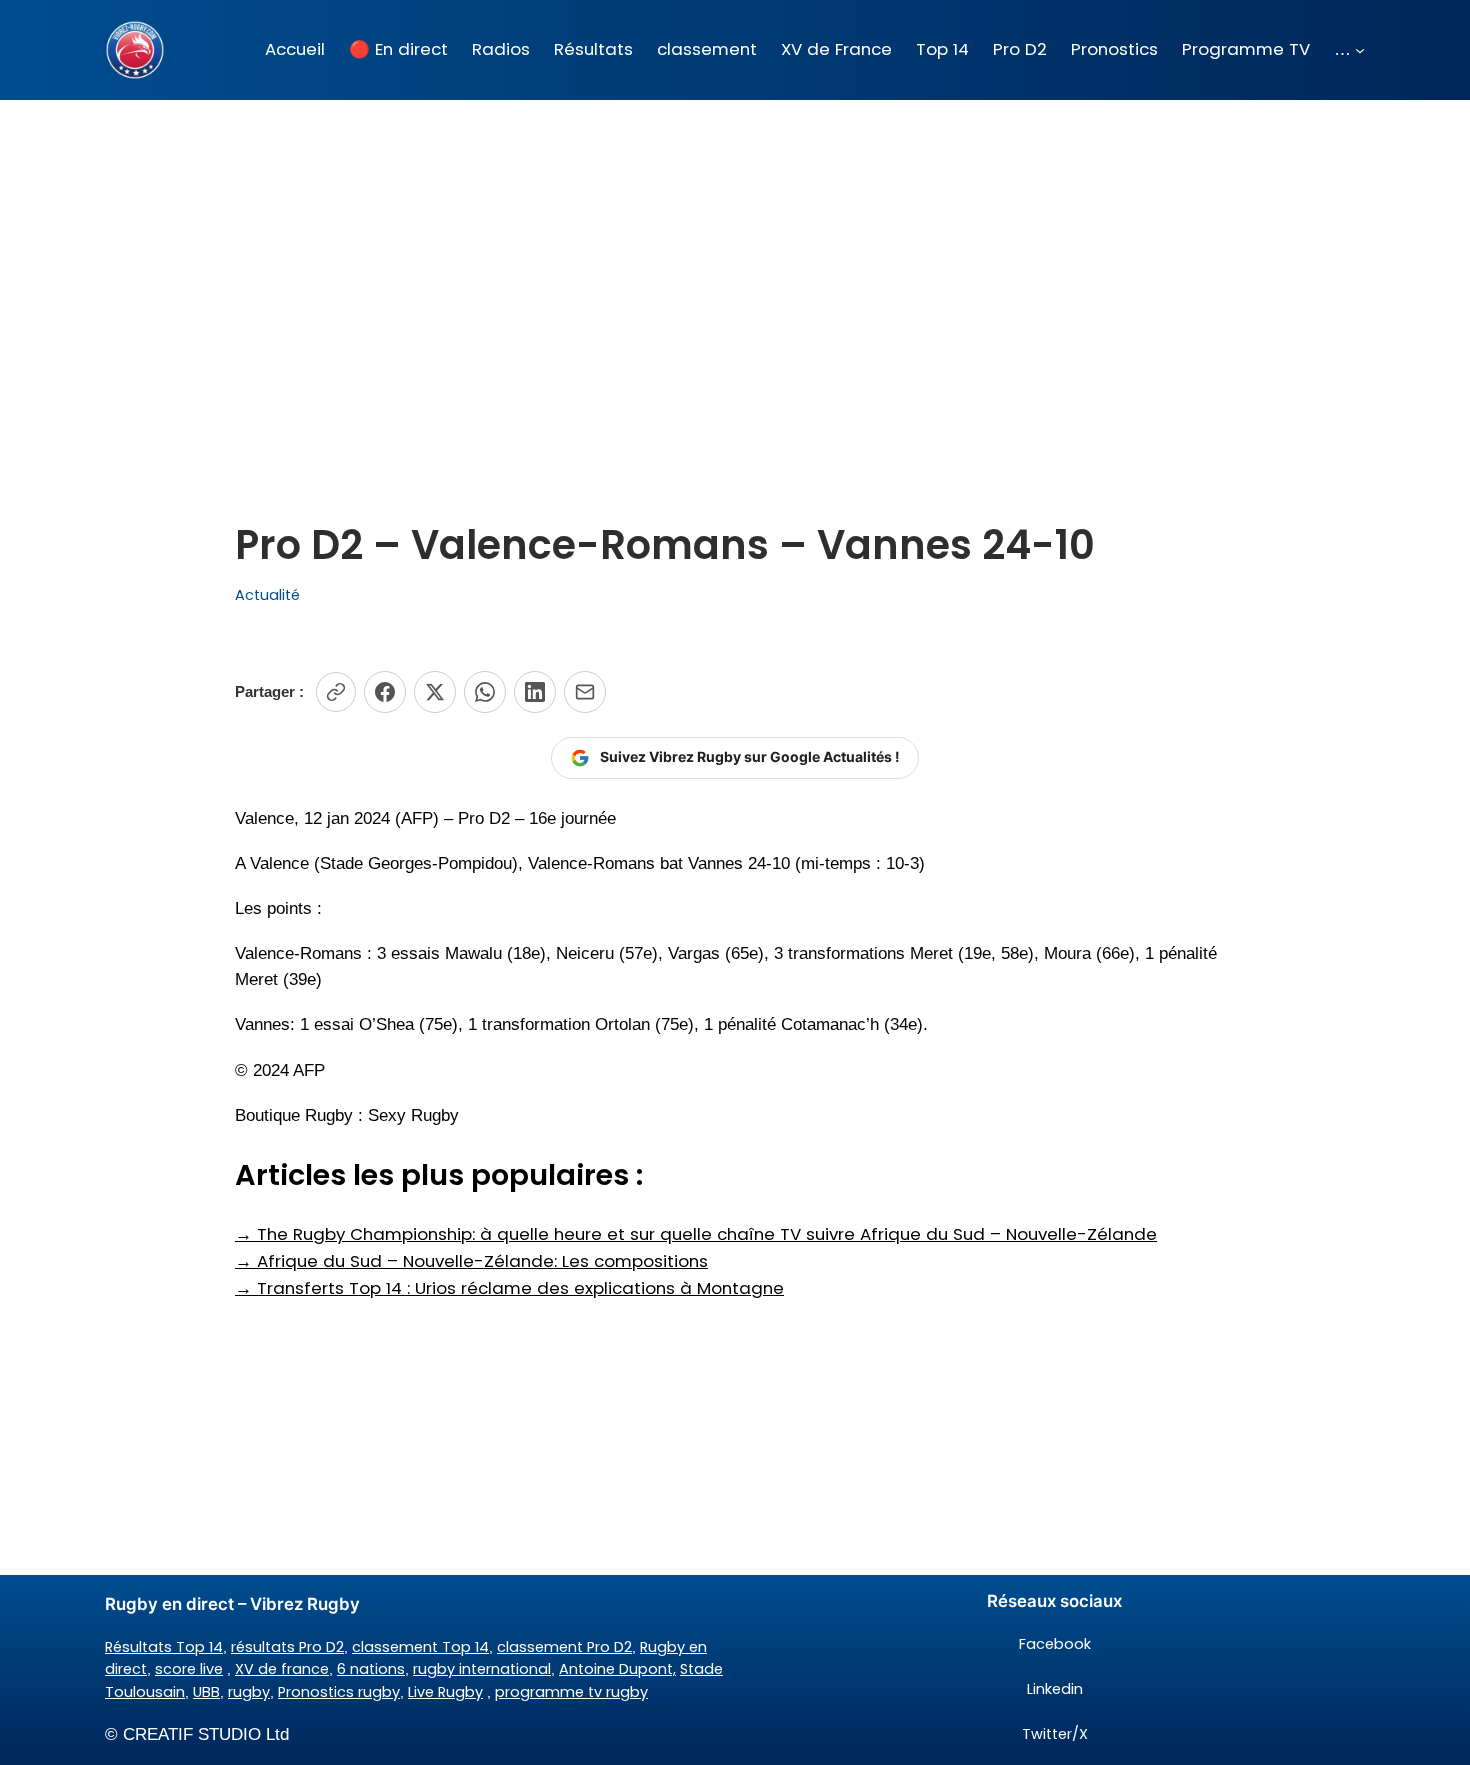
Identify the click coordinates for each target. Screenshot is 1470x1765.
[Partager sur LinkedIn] (535, 692)
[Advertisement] (735, 259)
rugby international (482, 1669)
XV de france (282, 1669)
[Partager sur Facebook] (385, 692)
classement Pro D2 (564, 1647)
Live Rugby (445, 1692)
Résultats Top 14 (164, 1647)
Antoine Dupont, (617, 1669)
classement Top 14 (420, 1647)
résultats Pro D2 (287, 1647)
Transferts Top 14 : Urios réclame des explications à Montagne (509, 1288)
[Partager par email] (585, 692)
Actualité (267, 595)
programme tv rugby (571, 1692)
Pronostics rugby (339, 1692)
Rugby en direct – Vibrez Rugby (232, 1604)
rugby (249, 1692)
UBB (206, 1692)
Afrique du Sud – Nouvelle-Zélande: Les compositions (471, 1261)
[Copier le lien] (336, 692)
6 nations (371, 1669)
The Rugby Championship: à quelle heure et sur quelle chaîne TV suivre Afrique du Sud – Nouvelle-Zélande (696, 1234)
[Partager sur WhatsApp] (485, 692)
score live (189, 1669)
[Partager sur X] (435, 692)
